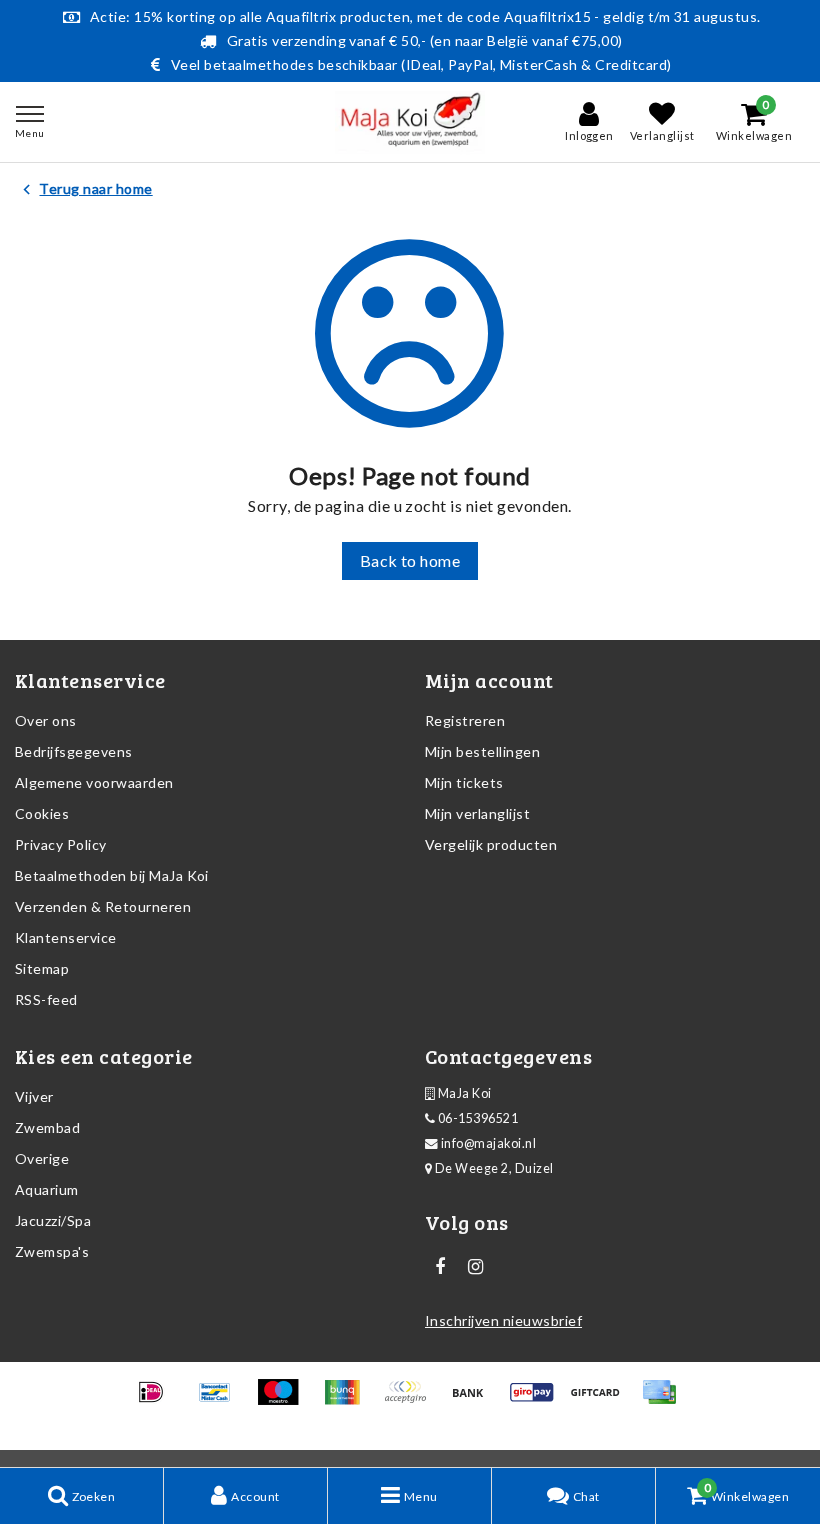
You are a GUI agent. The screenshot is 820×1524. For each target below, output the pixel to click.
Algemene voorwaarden (94, 782)
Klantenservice (66, 937)
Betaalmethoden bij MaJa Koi (112, 875)
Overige (42, 1158)
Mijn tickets (464, 782)
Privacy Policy (61, 844)
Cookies (42, 813)
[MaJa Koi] (410, 122)
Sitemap (42, 968)
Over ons (46, 720)
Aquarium (47, 1189)
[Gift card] (601, 1400)
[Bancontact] (221, 1400)
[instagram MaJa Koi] (475, 1267)
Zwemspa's (52, 1251)
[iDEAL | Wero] (157, 1400)
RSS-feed (46, 999)
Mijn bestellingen (482, 751)
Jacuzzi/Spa (53, 1220)
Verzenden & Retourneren (103, 906)
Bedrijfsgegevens (74, 751)
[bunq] (348, 1400)
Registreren (465, 720)
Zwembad (47, 1127)
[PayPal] (411, 1400)
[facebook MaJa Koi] (440, 1267)
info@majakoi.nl (488, 1143)
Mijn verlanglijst (477, 813)
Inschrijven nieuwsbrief (503, 1320)
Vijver (34, 1096)
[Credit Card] (664, 1400)
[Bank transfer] (474, 1400)
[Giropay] (538, 1400)
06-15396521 (476, 1118)
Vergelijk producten (491, 844)
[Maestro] (284, 1400)
